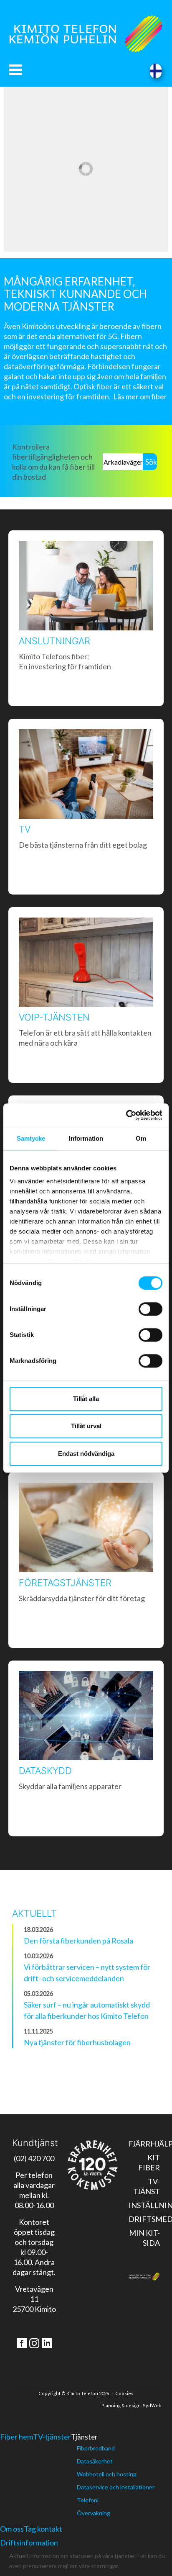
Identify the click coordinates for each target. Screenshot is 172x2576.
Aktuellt (34, 1913)
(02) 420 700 (34, 2158)
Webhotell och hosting (107, 2474)
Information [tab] (86, 1138)
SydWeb (152, 2405)
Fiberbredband (96, 2448)
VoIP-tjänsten (54, 1017)
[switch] (150, 1309)
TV (25, 829)
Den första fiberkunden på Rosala (78, 1941)
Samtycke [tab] (31, 1138)
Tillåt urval (86, 1426)
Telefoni (88, 2500)
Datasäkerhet (95, 2461)
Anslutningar (54, 641)
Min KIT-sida (144, 2238)
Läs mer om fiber (140, 396)
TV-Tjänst (147, 2186)
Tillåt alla (86, 1399)
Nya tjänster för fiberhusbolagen (77, 2042)
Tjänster (84, 2437)
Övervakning (94, 2513)
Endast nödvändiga (86, 1454)
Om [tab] (141, 1138)
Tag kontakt (43, 2529)
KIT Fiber (149, 2162)
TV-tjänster (52, 2437)
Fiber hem (16, 2437)
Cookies (124, 2393)
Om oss (12, 2529)
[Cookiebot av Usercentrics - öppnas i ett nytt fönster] (126, 1115)
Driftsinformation (29, 2543)
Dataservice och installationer (116, 2487)
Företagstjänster (65, 1583)
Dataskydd (45, 1771)
